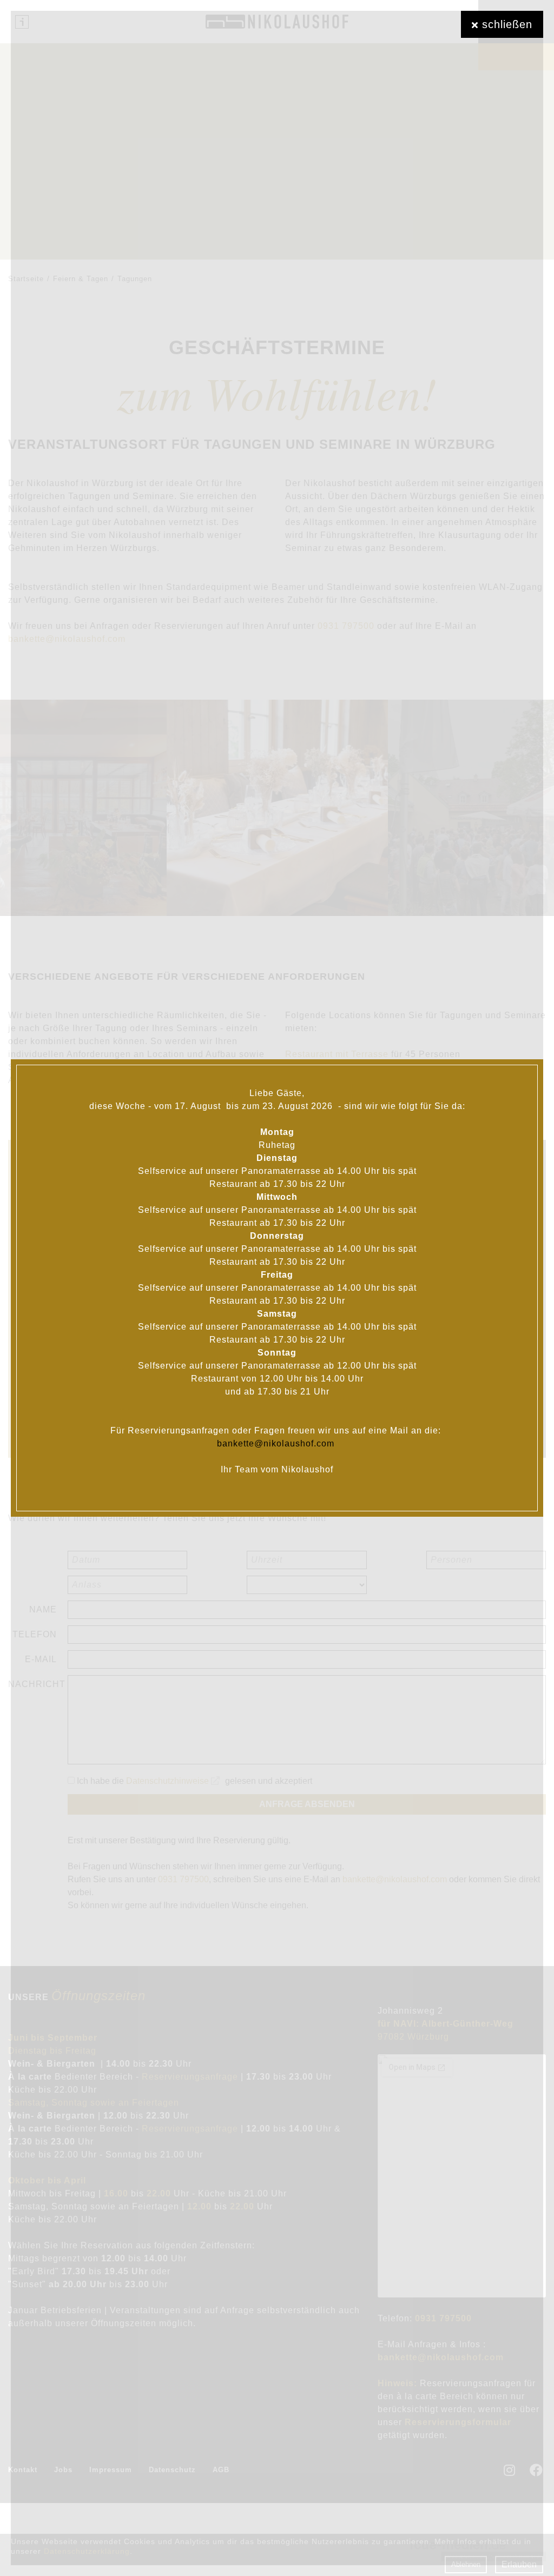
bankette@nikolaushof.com (277, 1443)
